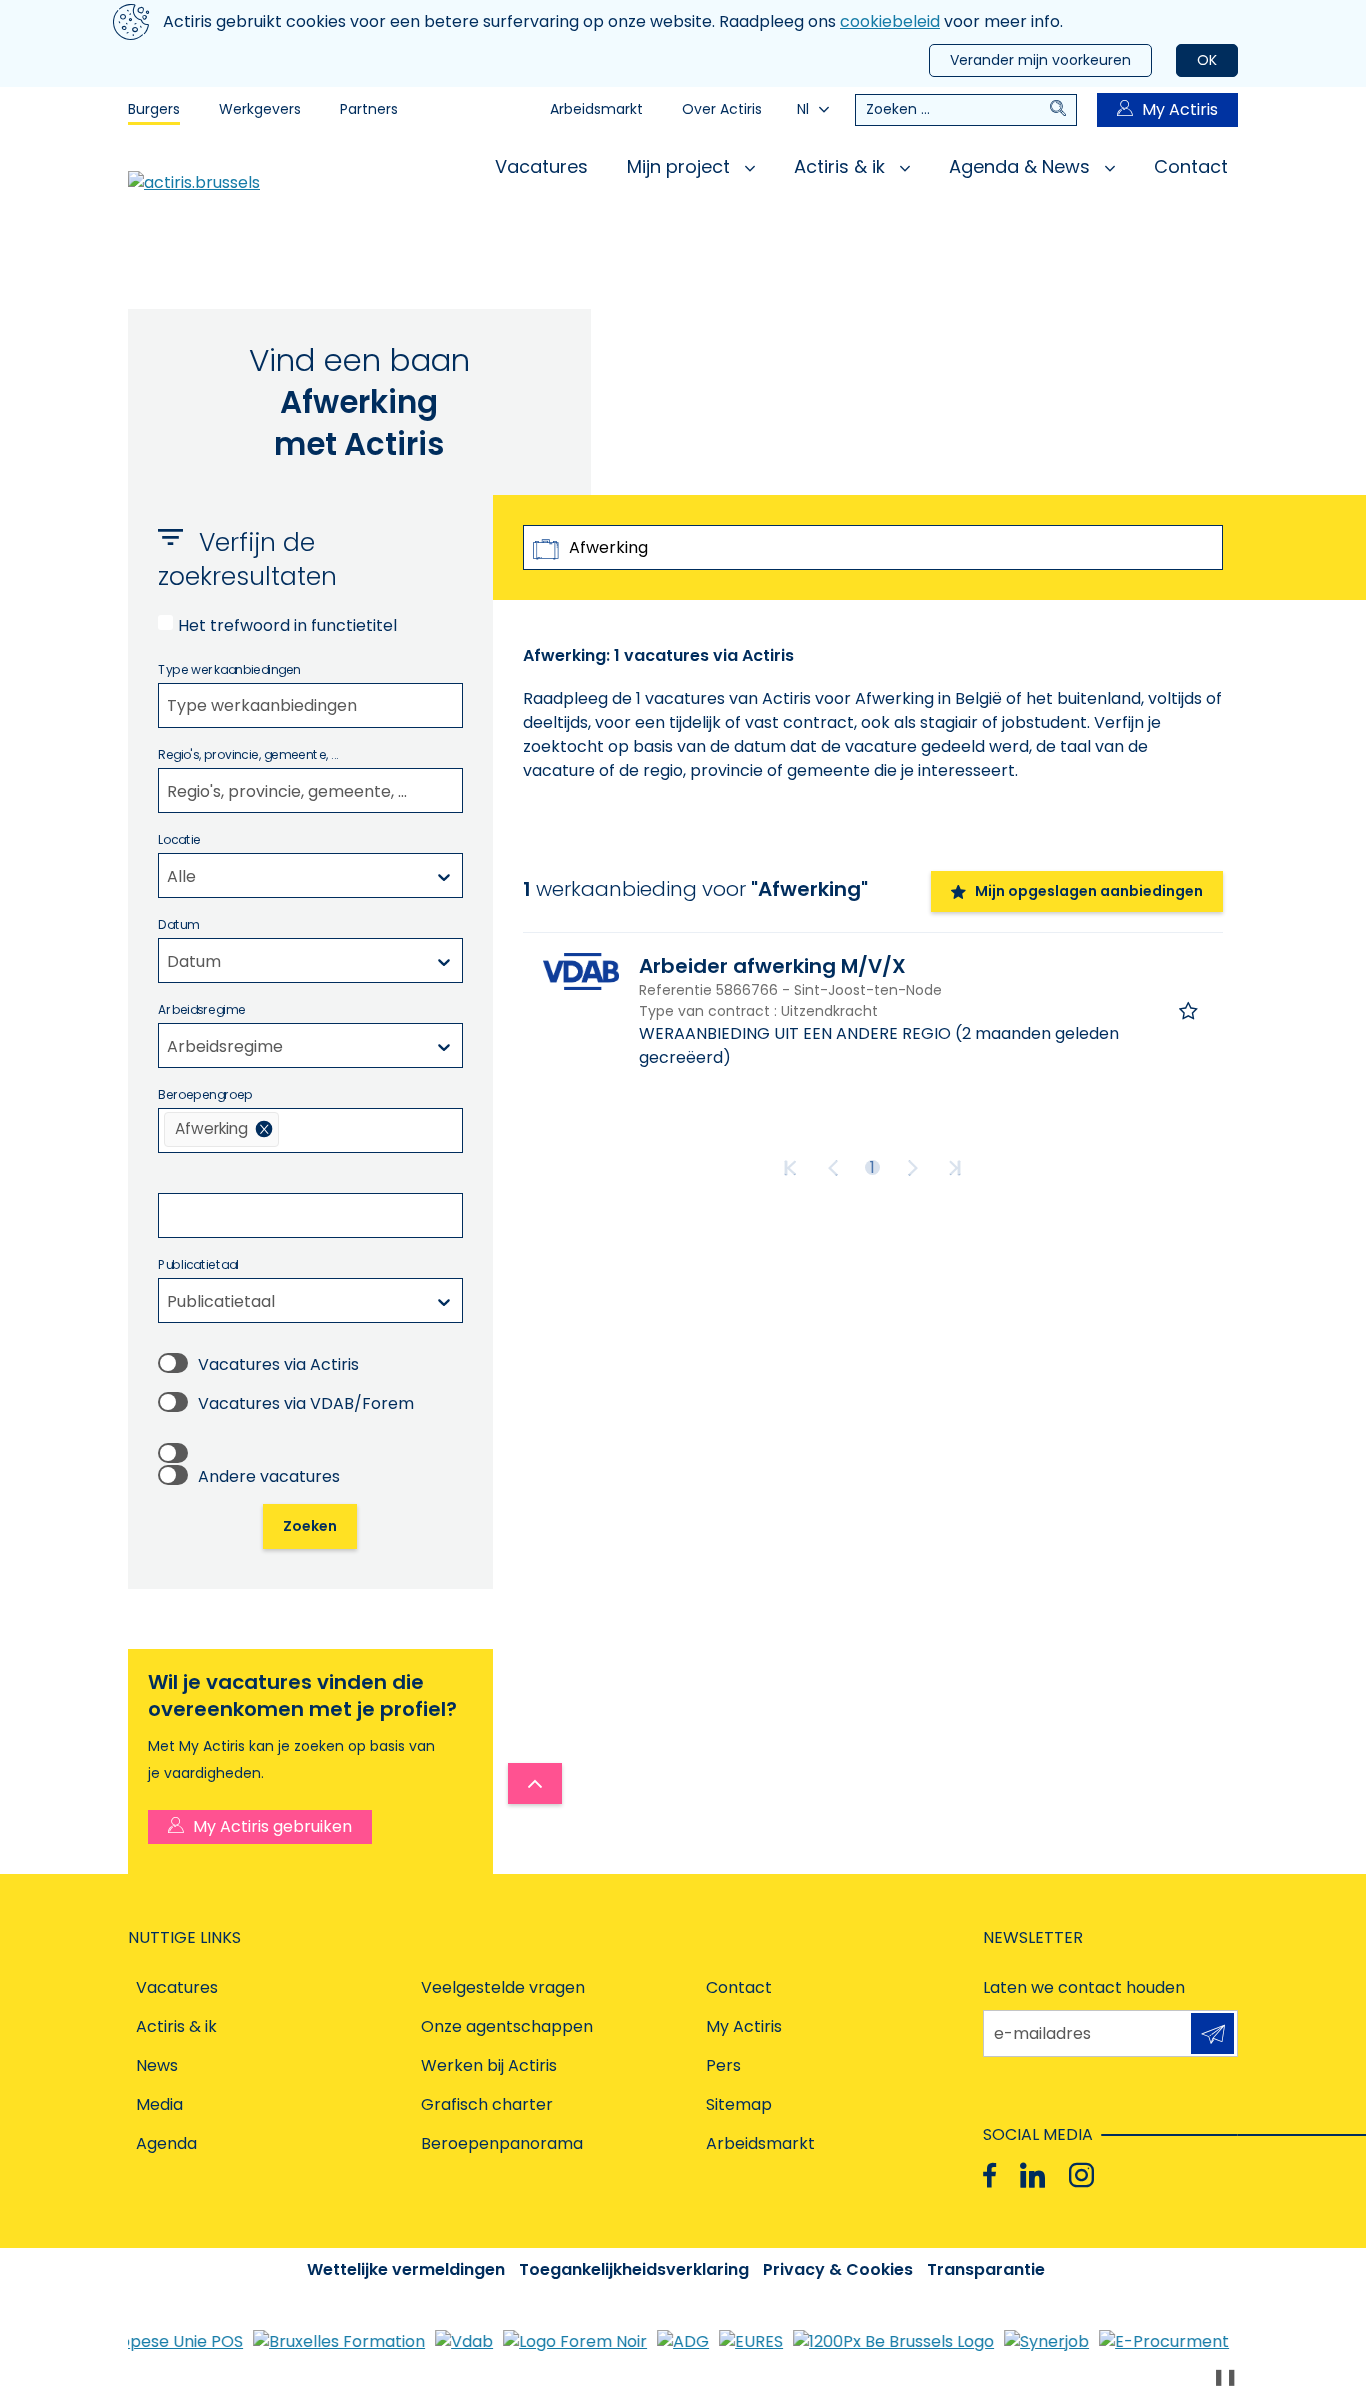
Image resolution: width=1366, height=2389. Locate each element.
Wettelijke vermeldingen (406, 2269)
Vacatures (541, 166)
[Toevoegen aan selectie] (1188, 1011)
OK (1207, 60)
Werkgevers (260, 109)
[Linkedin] (1032, 2175)
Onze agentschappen (507, 2026)
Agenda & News (1022, 166)
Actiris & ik (842, 166)
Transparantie (986, 2269)
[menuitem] (221, 1129)
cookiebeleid (890, 21)
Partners (369, 109)
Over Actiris (722, 109)
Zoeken (310, 1526)
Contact (1191, 166)
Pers (723, 2065)
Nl (803, 109)
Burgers (154, 109)
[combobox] (310, 705)
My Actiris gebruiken (272, 1826)
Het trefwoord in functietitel (287, 625)
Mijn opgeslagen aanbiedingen (1089, 891)
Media (159, 2104)
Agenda (166, 2143)
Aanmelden (1212, 2033)
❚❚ (1225, 2376)
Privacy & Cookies (838, 2269)
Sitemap (739, 2104)
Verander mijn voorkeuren (1040, 60)
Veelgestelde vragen (503, 1987)
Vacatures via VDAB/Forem (306, 1403)
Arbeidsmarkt (596, 109)
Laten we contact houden (1084, 1987)
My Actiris (1180, 109)
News (157, 2065)
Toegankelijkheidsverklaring (634, 2269)
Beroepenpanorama (502, 2143)
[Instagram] (1081, 2175)
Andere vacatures (269, 1476)
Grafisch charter (487, 2104)
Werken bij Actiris (489, 2065)
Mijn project (681, 166)
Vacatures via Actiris (278, 1364)
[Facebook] (989, 2175)
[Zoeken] (1063, 110)
